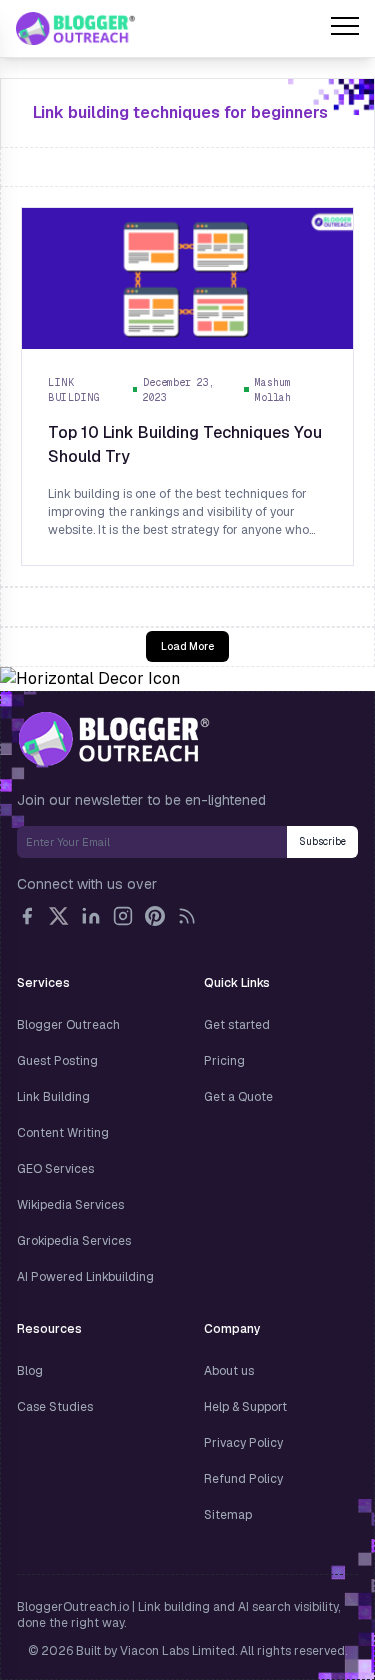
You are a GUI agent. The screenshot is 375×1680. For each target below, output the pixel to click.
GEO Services (55, 1169)
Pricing (224, 1061)
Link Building (53, 1097)
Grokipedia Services (74, 1241)
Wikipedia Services (70, 1205)
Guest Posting (57, 1061)
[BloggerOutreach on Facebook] (27, 916)
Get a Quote (238, 1097)
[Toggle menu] (345, 29)
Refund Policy (243, 1479)
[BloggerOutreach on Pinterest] (155, 916)
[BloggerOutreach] (113, 739)
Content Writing (63, 1133)
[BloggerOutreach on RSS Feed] (187, 916)
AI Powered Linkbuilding (85, 1277)
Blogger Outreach (68, 1025)
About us (229, 1371)
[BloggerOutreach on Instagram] (123, 916)
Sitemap (228, 1515)
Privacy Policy (243, 1443)
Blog (30, 1371)
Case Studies (55, 1407)
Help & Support (245, 1407)
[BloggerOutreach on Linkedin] (91, 916)
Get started (237, 1025)
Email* (152, 842)
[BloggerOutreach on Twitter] (59, 916)
